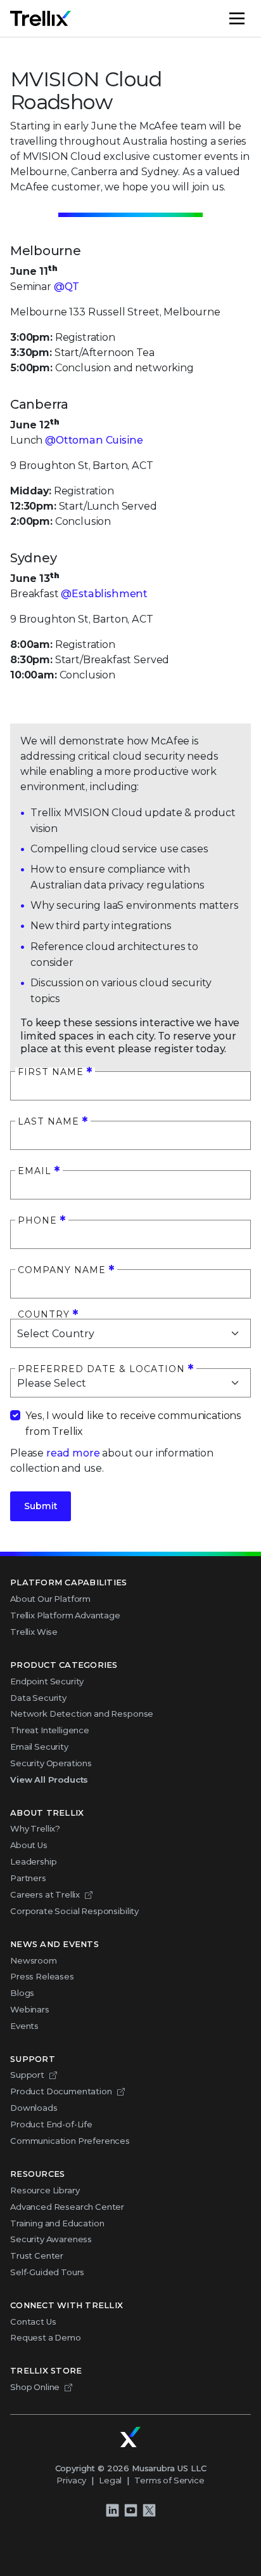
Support (27, 2075)
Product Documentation (61, 2091)
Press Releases (42, 1976)
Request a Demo (46, 2337)
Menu (250, 18)
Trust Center (37, 2256)
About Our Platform (50, 1599)
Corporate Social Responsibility (74, 1911)
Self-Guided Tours (47, 2272)
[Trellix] (130, 2437)
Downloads (34, 2108)
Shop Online (35, 2387)
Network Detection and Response (82, 1714)
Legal (110, 2480)
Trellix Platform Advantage (65, 1615)
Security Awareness (51, 2239)
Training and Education (57, 2223)
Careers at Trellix (45, 1894)
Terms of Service (169, 2480)
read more (73, 1453)
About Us (29, 1845)
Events (24, 2026)
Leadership (33, 1861)
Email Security (39, 1747)
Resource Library (45, 2190)
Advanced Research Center (67, 2207)
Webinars (30, 2009)
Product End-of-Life (51, 2124)
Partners (28, 1878)
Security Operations (51, 1763)
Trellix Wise (34, 1632)
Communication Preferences (70, 2141)
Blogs (22, 1993)
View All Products (49, 1780)
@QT (67, 287)
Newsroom (34, 1960)
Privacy (71, 2480)
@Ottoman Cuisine (94, 440)
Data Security (38, 1698)
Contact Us (33, 2322)
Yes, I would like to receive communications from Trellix (133, 1423)
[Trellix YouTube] (130, 2510)
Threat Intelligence (50, 1730)
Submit (41, 1506)
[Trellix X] (149, 2510)
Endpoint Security (47, 1681)
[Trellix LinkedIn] (112, 2510)
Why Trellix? (35, 1828)
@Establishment (104, 594)
